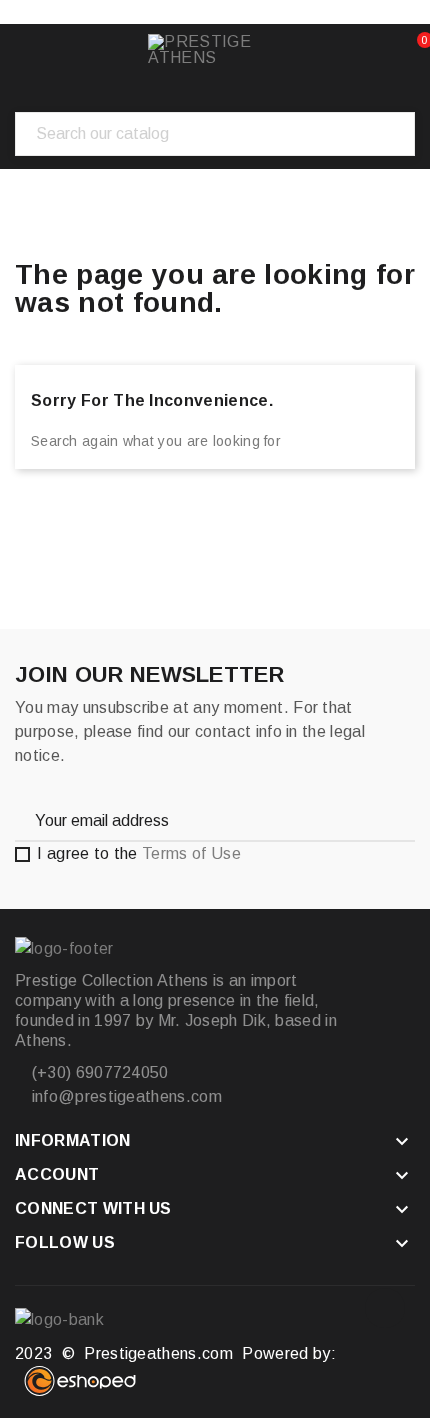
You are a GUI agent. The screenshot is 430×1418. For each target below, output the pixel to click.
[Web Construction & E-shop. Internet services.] (80, 1390)
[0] (406, 50)
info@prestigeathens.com (124, 1096)
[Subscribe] (380, 820)
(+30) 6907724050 (97, 1072)
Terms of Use (191, 853)
